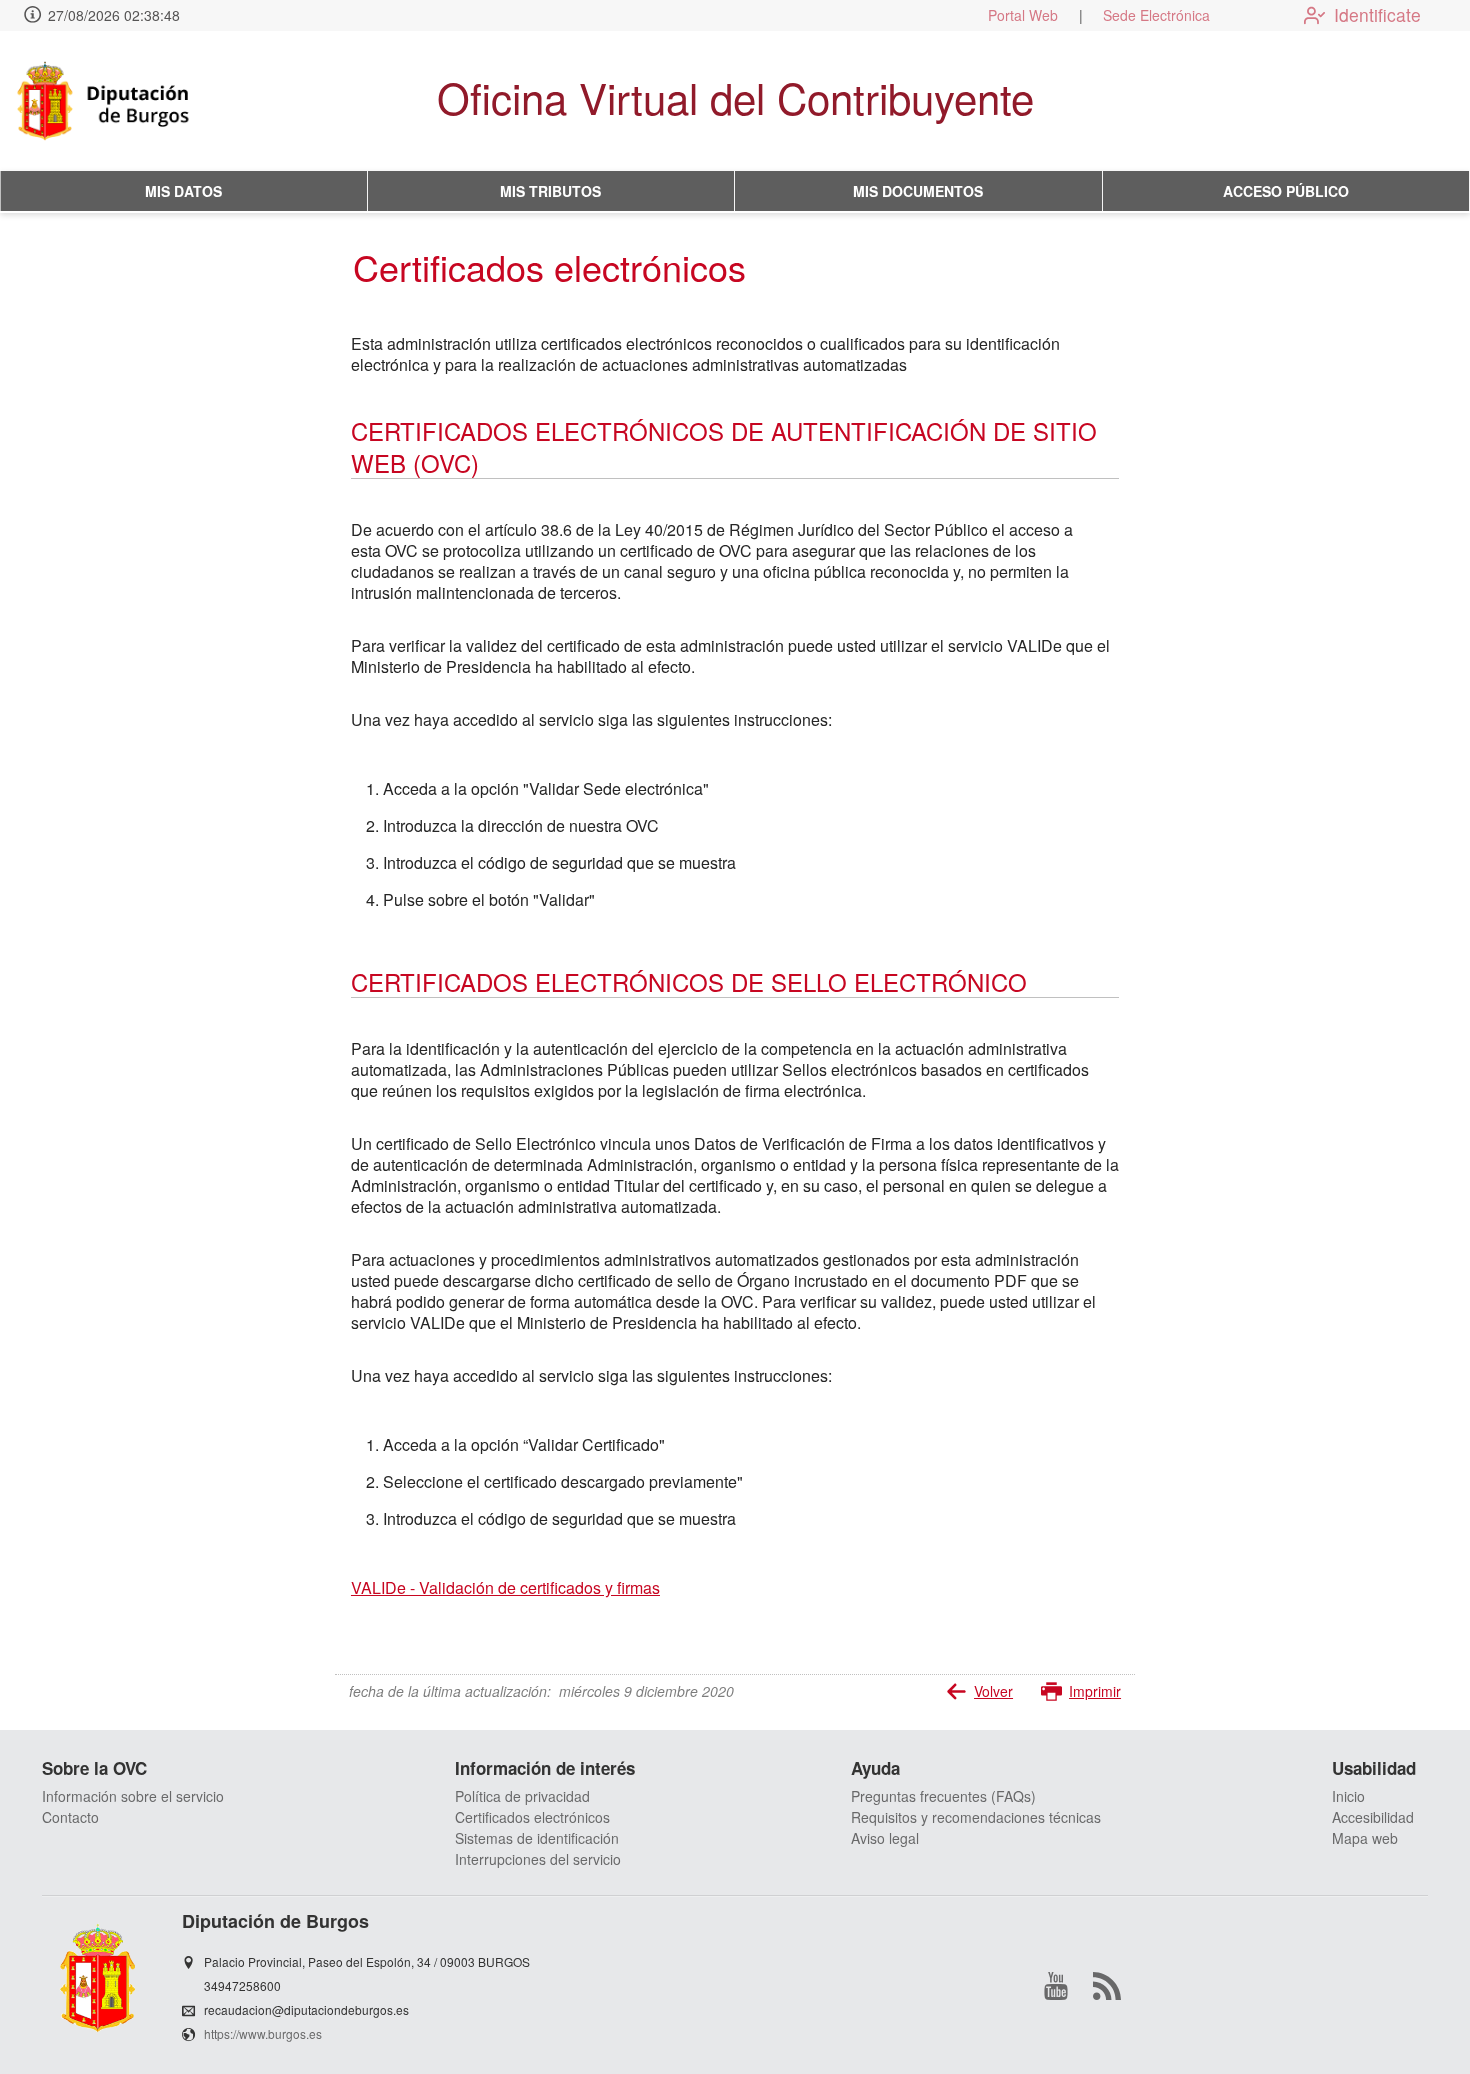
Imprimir (1095, 1691)
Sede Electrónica (1156, 15)
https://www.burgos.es (263, 2033)
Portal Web (1023, 15)
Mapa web (1365, 1838)
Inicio (1348, 1796)
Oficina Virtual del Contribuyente (735, 97)
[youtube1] (1056, 1986)
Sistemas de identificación (537, 1838)
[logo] (133, 101)
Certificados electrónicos (532, 1817)
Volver (993, 1691)
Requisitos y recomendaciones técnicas (976, 1817)
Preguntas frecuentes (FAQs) (943, 1796)
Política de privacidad (522, 1796)
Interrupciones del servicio (538, 1859)
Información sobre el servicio (133, 1796)
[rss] (1107, 1986)
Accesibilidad (1373, 1817)
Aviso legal (885, 1838)
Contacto (70, 1817)
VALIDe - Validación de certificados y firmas (505, 1587)
